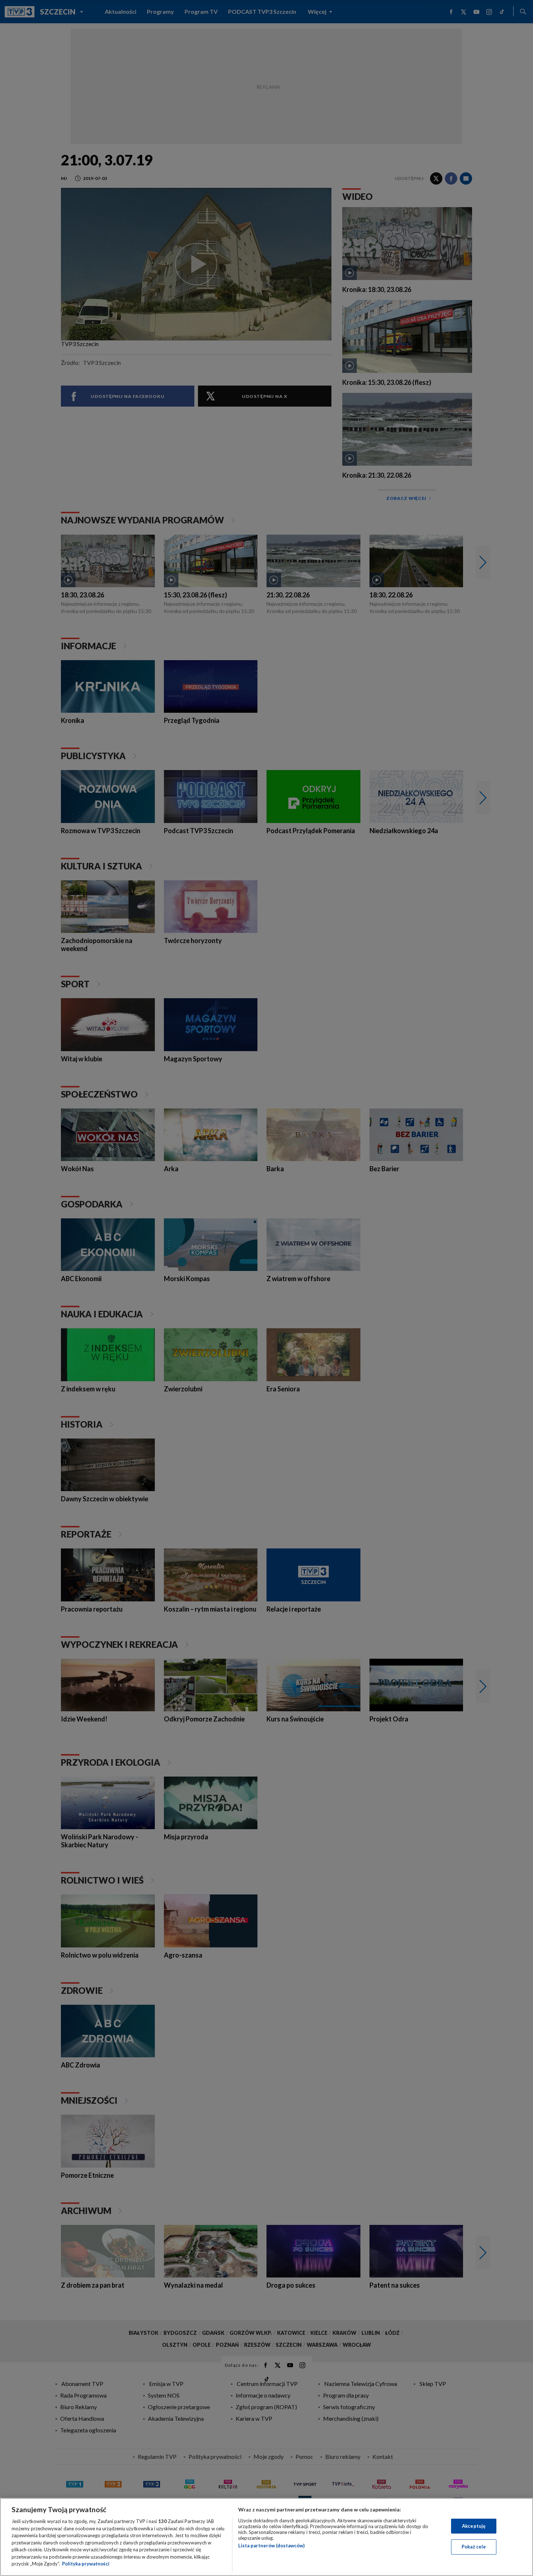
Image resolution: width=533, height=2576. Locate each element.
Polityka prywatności (86, 2564)
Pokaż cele (474, 2547)
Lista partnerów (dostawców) (271, 2546)
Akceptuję (474, 2526)
